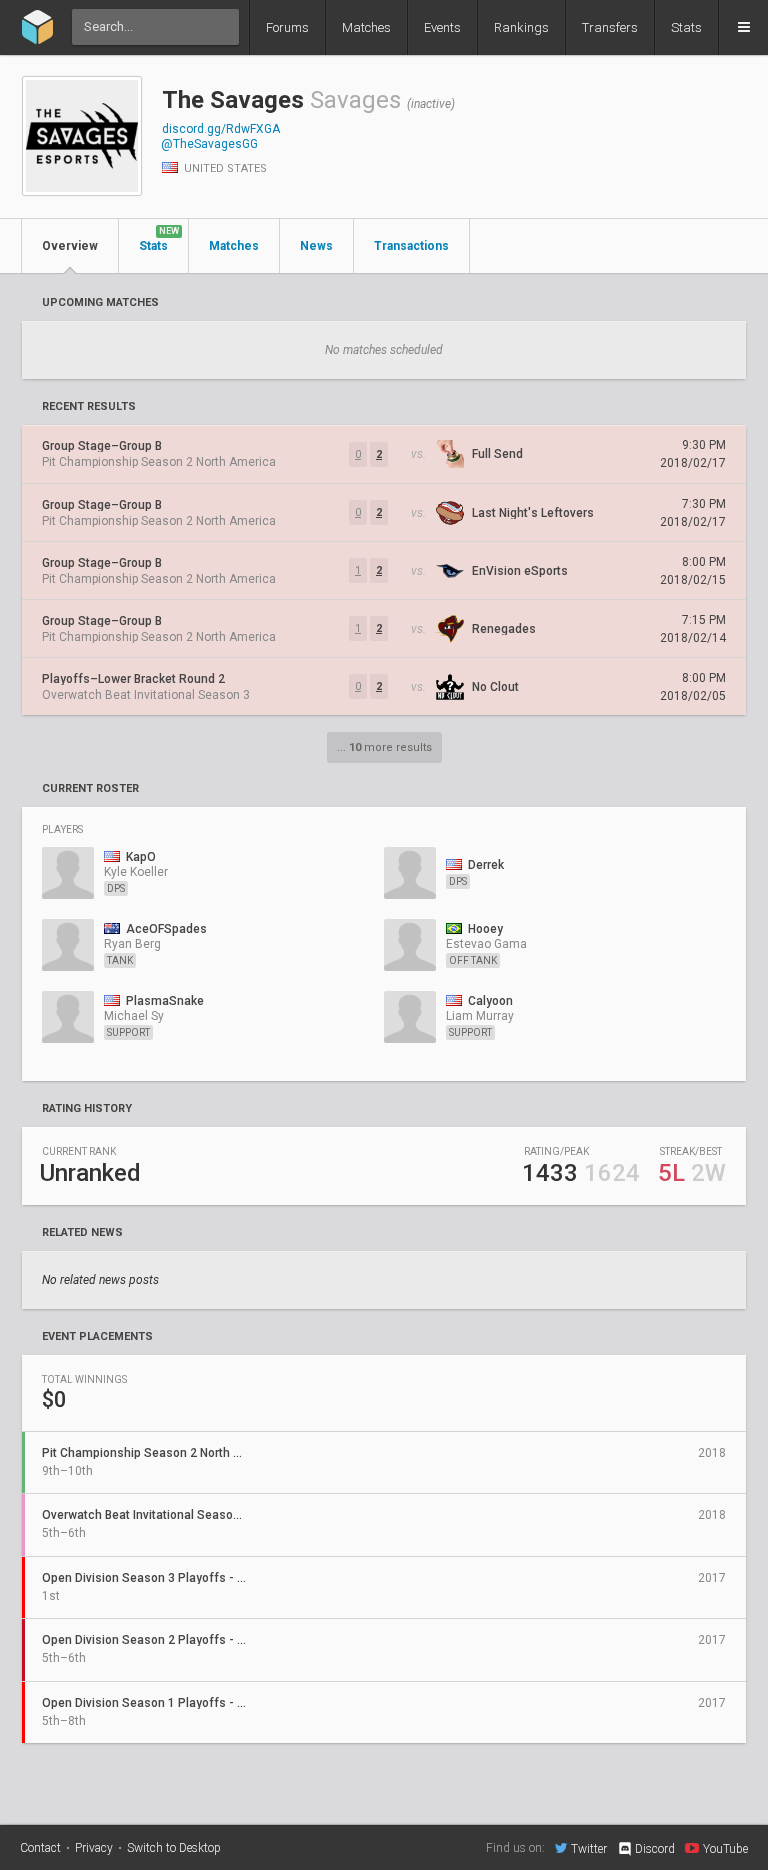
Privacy (94, 1848)
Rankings (521, 27)
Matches (366, 27)
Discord (655, 1849)
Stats (686, 27)
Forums (287, 27)
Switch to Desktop (174, 1848)
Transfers (610, 27)
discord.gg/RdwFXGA (221, 129)
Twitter (589, 1848)
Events (442, 27)
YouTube (725, 1848)
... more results (384, 747)
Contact (40, 1848)
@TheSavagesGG (209, 144)
